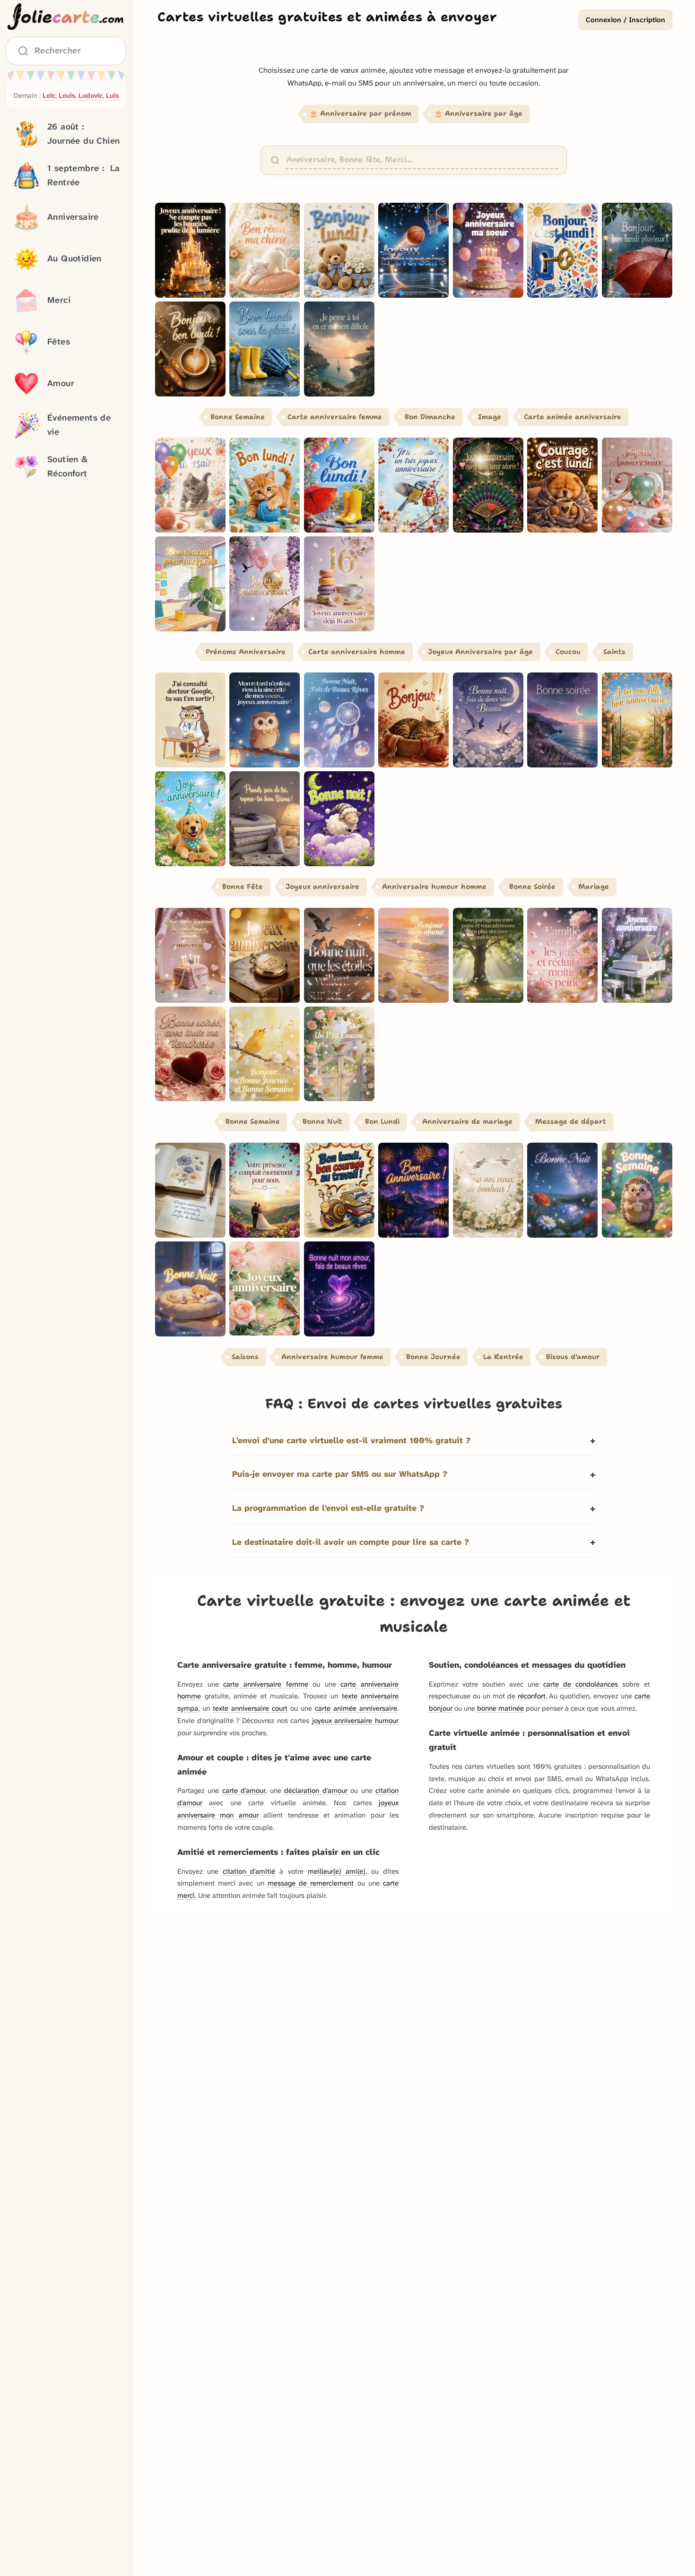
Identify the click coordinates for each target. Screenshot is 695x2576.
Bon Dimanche (430, 417)
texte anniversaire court (250, 1708)
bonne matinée (500, 1708)
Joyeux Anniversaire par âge (480, 652)
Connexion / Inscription (625, 20)
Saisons (245, 1357)
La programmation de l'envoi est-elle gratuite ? (328, 1508)
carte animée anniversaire (356, 1708)
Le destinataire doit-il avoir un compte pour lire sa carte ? (351, 1542)
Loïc (49, 96)
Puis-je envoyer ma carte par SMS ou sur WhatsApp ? (340, 1474)
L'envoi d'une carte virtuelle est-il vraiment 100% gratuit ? (351, 1441)
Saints (614, 652)
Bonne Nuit (322, 1121)
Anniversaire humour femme (332, 1357)
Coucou (568, 652)
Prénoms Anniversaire (246, 652)
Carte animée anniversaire (573, 417)
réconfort (532, 1696)
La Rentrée (503, 1357)
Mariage (594, 887)
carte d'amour (244, 1791)
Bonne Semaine (238, 417)
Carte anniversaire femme (335, 417)
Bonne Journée (433, 1357)
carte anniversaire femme (265, 1684)
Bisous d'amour (573, 1357)
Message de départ (571, 1121)
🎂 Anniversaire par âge (478, 113)
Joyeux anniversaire (322, 887)
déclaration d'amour (316, 1791)
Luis (112, 96)
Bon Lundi (382, 1121)
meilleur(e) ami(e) (337, 1871)
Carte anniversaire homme (357, 652)
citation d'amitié (249, 1871)
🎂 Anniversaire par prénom (360, 113)
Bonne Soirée (532, 887)
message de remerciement (311, 1883)
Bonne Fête (243, 887)
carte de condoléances (581, 1684)
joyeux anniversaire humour (355, 1721)
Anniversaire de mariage (467, 1121)
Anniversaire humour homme (434, 887)
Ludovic (91, 96)
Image (490, 417)
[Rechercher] (275, 160)
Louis (67, 96)
